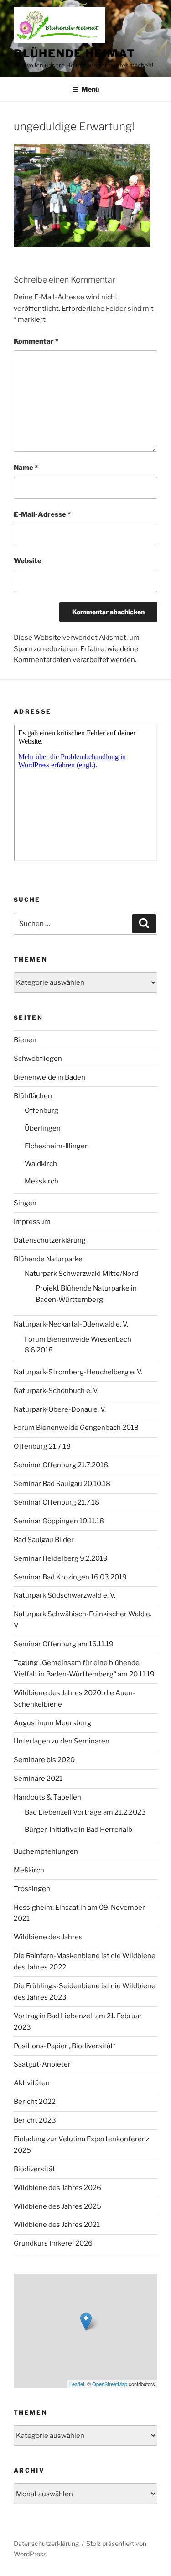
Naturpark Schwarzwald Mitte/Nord (81, 1274)
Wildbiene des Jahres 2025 (57, 2206)
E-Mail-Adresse (42, 514)
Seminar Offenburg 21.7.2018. (62, 1465)
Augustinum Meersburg (52, 1723)
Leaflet (77, 2384)
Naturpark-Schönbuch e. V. (56, 1391)
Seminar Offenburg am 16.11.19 (64, 1644)
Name (26, 468)
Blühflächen (33, 1096)
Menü (90, 89)
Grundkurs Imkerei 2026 (53, 2243)
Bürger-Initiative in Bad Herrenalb (78, 1830)
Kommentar (36, 341)
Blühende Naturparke (48, 1259)
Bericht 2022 (35, 2102)
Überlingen (43, 1128)
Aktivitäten (32, 2083)
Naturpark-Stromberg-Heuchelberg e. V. (78, 1372)
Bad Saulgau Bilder (44, 1540)
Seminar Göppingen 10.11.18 (59, 1521)
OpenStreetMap (110, 2384)
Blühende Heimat (75, 54)
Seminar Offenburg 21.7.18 (57, 1502)
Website (28, 561)
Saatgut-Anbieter (42, 2064)
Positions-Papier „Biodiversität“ (65, 2046)
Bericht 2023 (35, 2120)
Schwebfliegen (38, 1059)
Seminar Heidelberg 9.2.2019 (61, 1558)
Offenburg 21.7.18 (42, 1446)
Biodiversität (34, 2169)
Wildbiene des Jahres (48, 1937)
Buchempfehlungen (46, 1851)
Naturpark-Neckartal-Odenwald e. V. (71, 1324)
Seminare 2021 (38, 1779)
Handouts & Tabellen (47, 1797)
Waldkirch (41, 1164)
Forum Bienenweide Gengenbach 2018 (76, 1428)
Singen (25, 1203)
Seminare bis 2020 (44, 1760)
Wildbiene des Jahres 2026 (57, 2188)
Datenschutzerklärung (50, 1240)
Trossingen (32, 1889)
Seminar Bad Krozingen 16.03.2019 (70, 1577)
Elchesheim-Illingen (57, 1146)
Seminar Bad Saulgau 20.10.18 (62, 1484)
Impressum (32, 1222)
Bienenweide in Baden (49, 1077)
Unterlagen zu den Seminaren (62, 1741)
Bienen (25, 1040)
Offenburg (41, 1111)
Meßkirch (29, 1870)
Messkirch (41, 1181)
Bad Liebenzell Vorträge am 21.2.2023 (85, 1812)
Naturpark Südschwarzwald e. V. (65, 1595)
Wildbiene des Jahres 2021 (57, 2225)
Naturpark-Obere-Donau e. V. (60, 1409)
